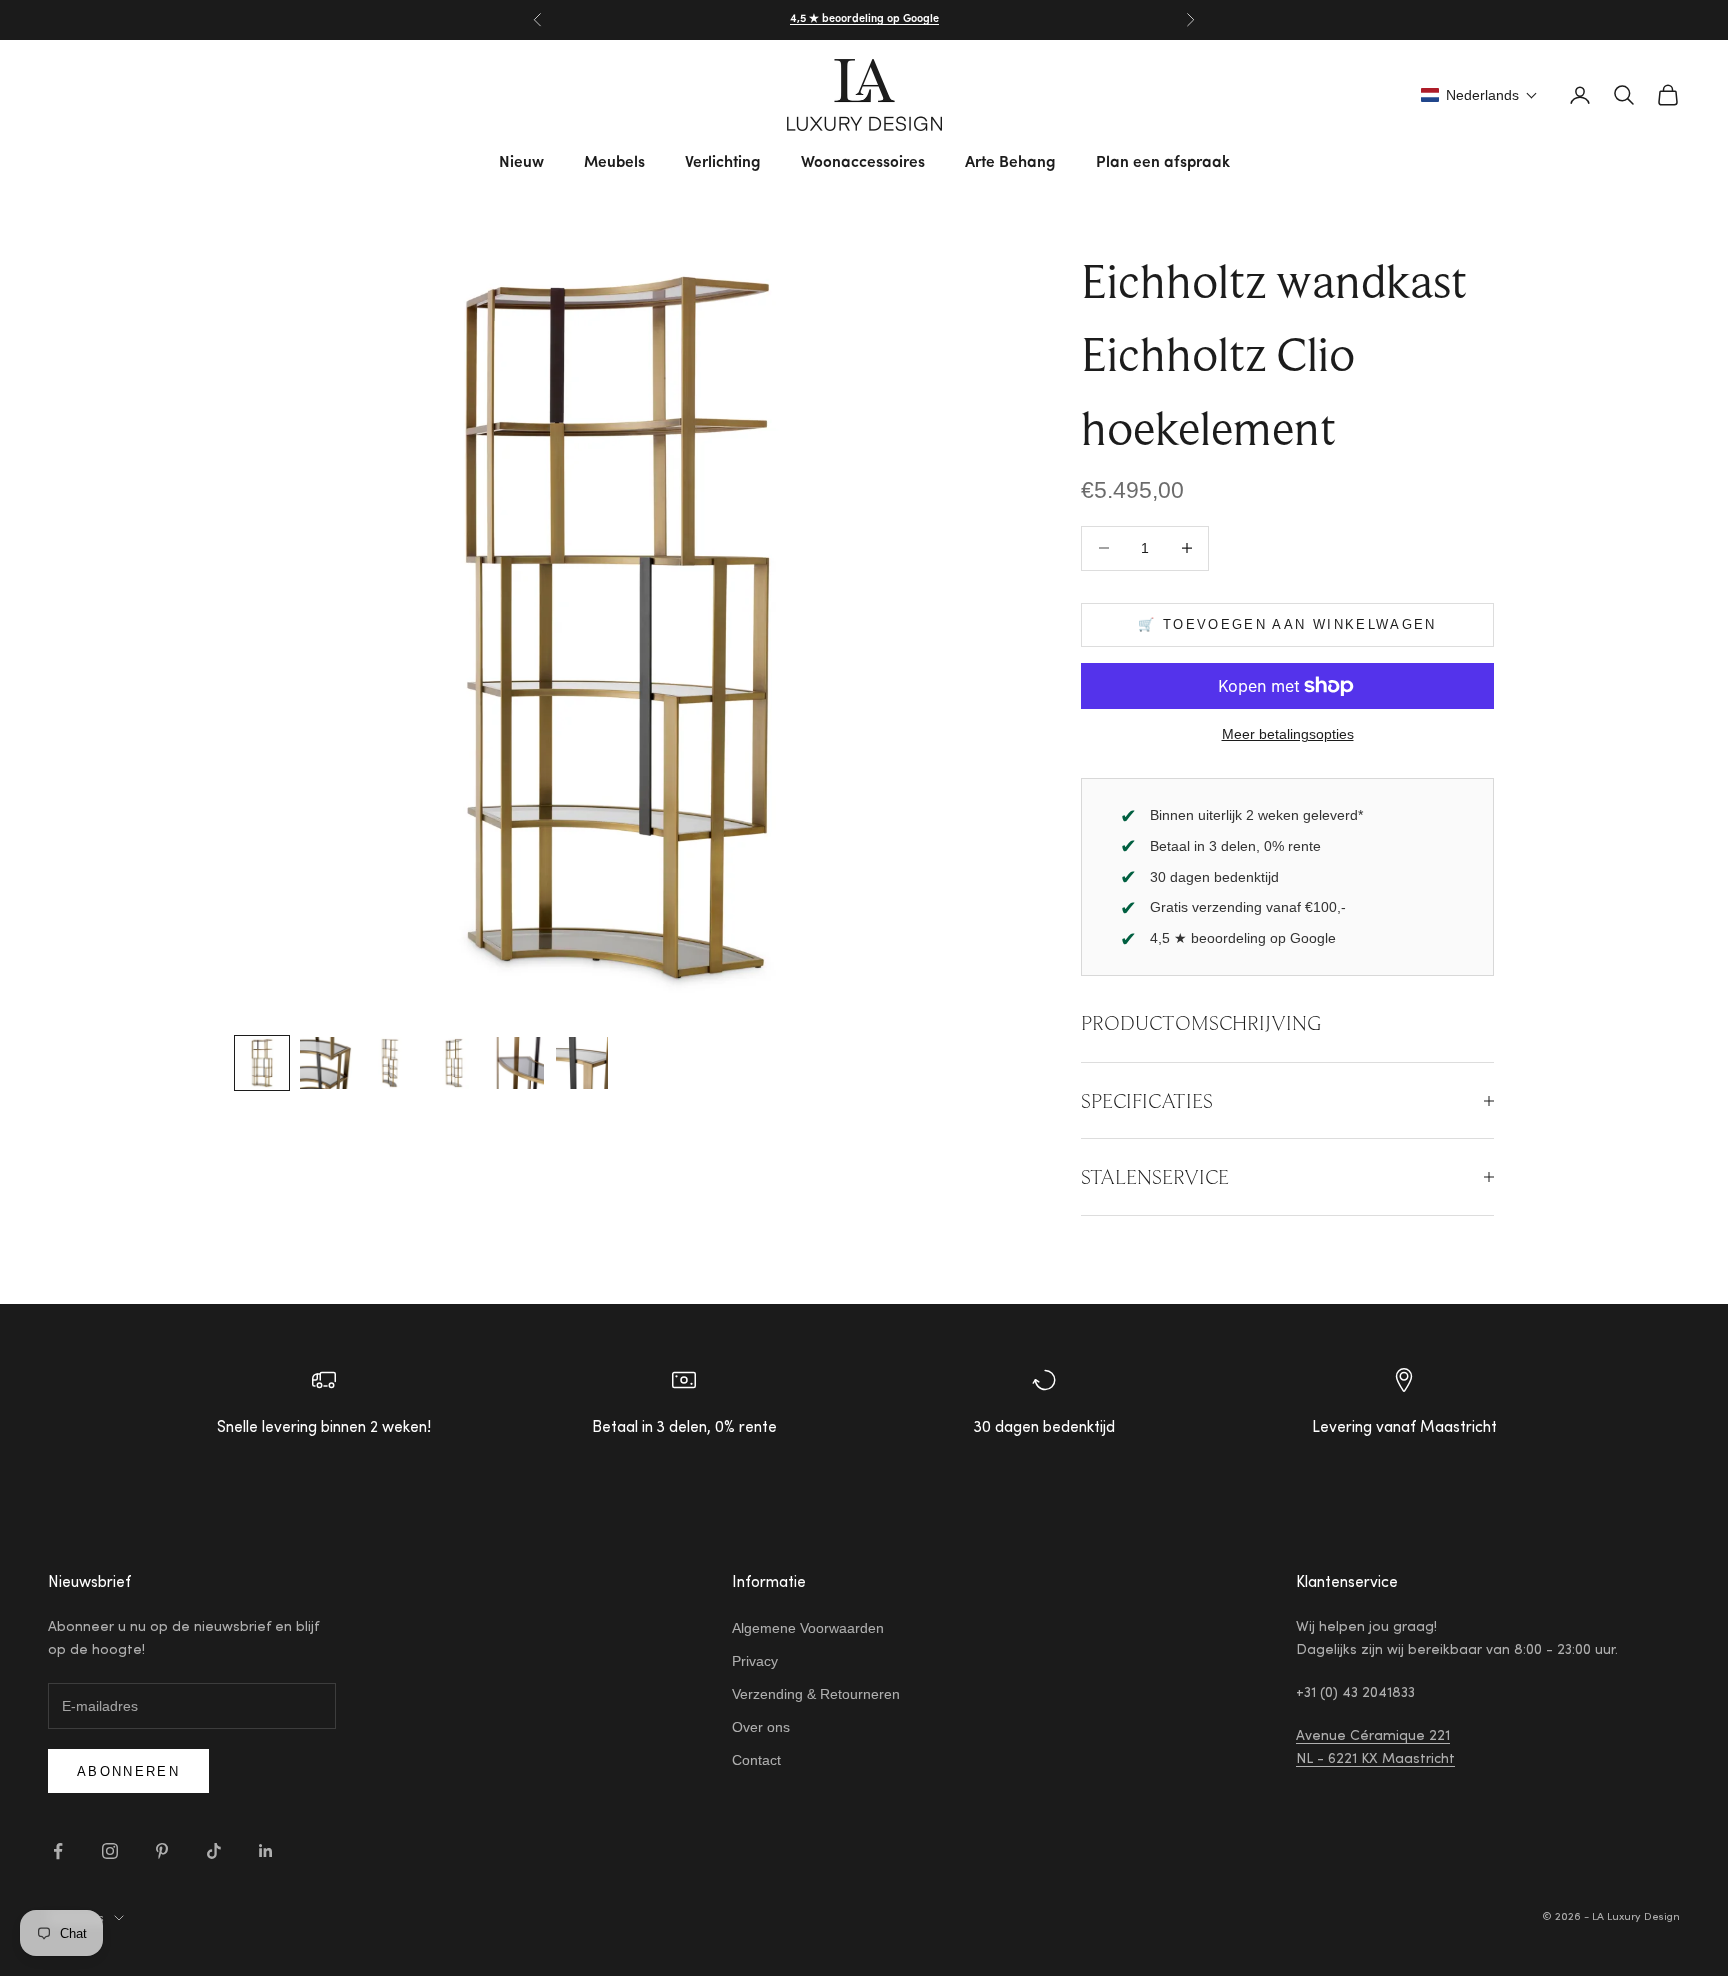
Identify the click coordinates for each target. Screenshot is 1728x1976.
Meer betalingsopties (1288, 734)
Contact (756, 1760)
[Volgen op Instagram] (110, 1851)
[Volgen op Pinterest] (162, 1851)
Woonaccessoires (863, 163)
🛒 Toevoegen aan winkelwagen (1287, 624)
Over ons (761, 1727)
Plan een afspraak (1163, 163)
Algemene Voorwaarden (808, 1628)
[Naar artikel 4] (454, 1063)
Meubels (614, 163)
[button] (1479, 95)
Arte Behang (1010, 163)
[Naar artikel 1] (262, 1063)
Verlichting (723, 163)
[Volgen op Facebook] (58, 1851)
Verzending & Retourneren (816, 1694)
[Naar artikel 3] (390, 1063)
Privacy (755, 1661)
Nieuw (521, 163)
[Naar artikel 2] (326, 1063)
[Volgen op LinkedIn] (266, 1851)
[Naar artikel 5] (518, 1063)
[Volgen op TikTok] (214, 1851)
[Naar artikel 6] (582, 1063)
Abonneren (128, 1771)
